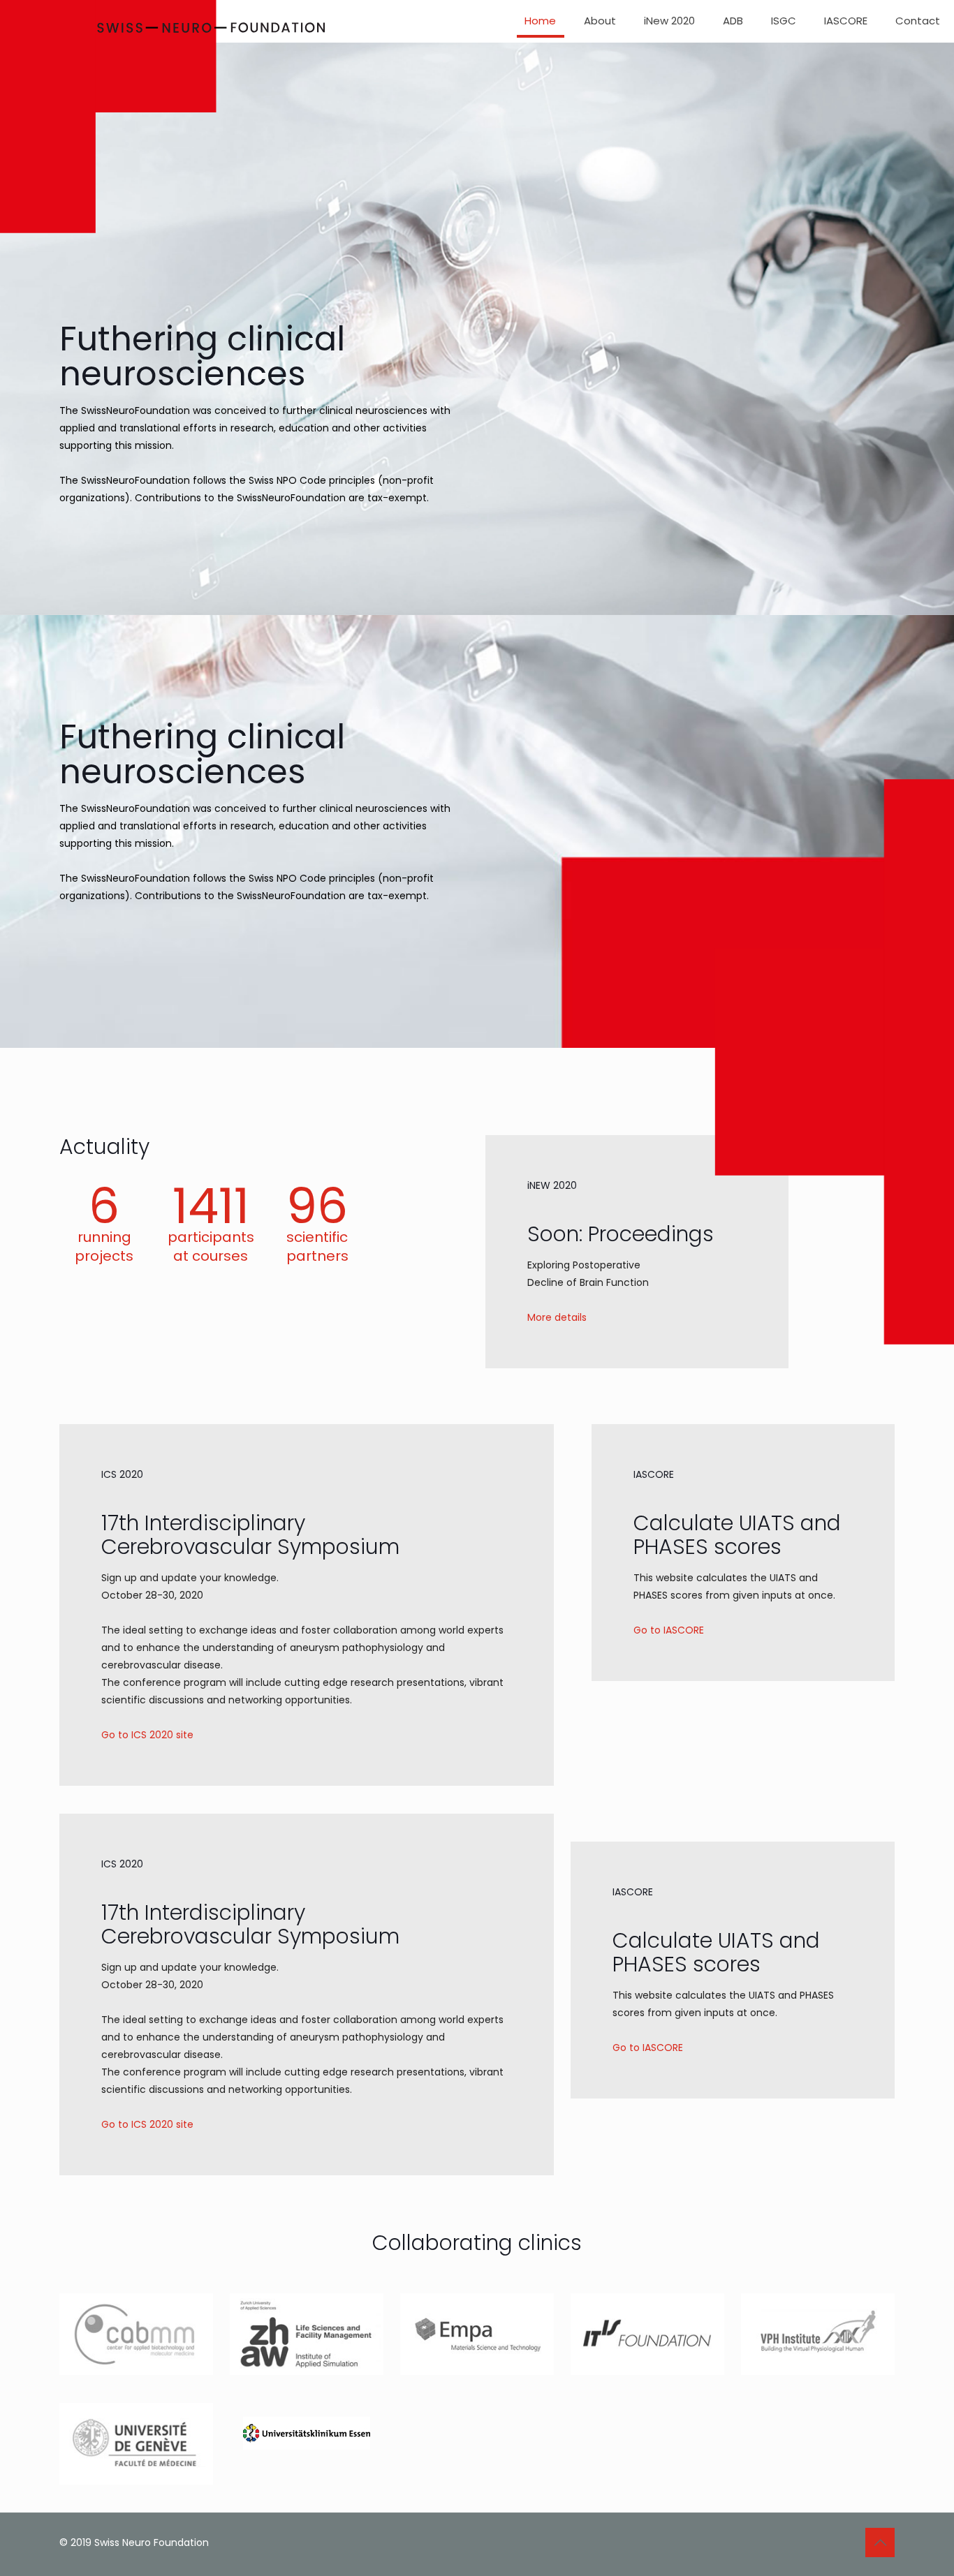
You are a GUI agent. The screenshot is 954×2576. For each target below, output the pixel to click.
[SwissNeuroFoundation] (162, 120)
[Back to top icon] (880, 2542)
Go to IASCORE (669, 1630)
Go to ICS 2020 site (147, 1735)
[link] (136, 2334)
